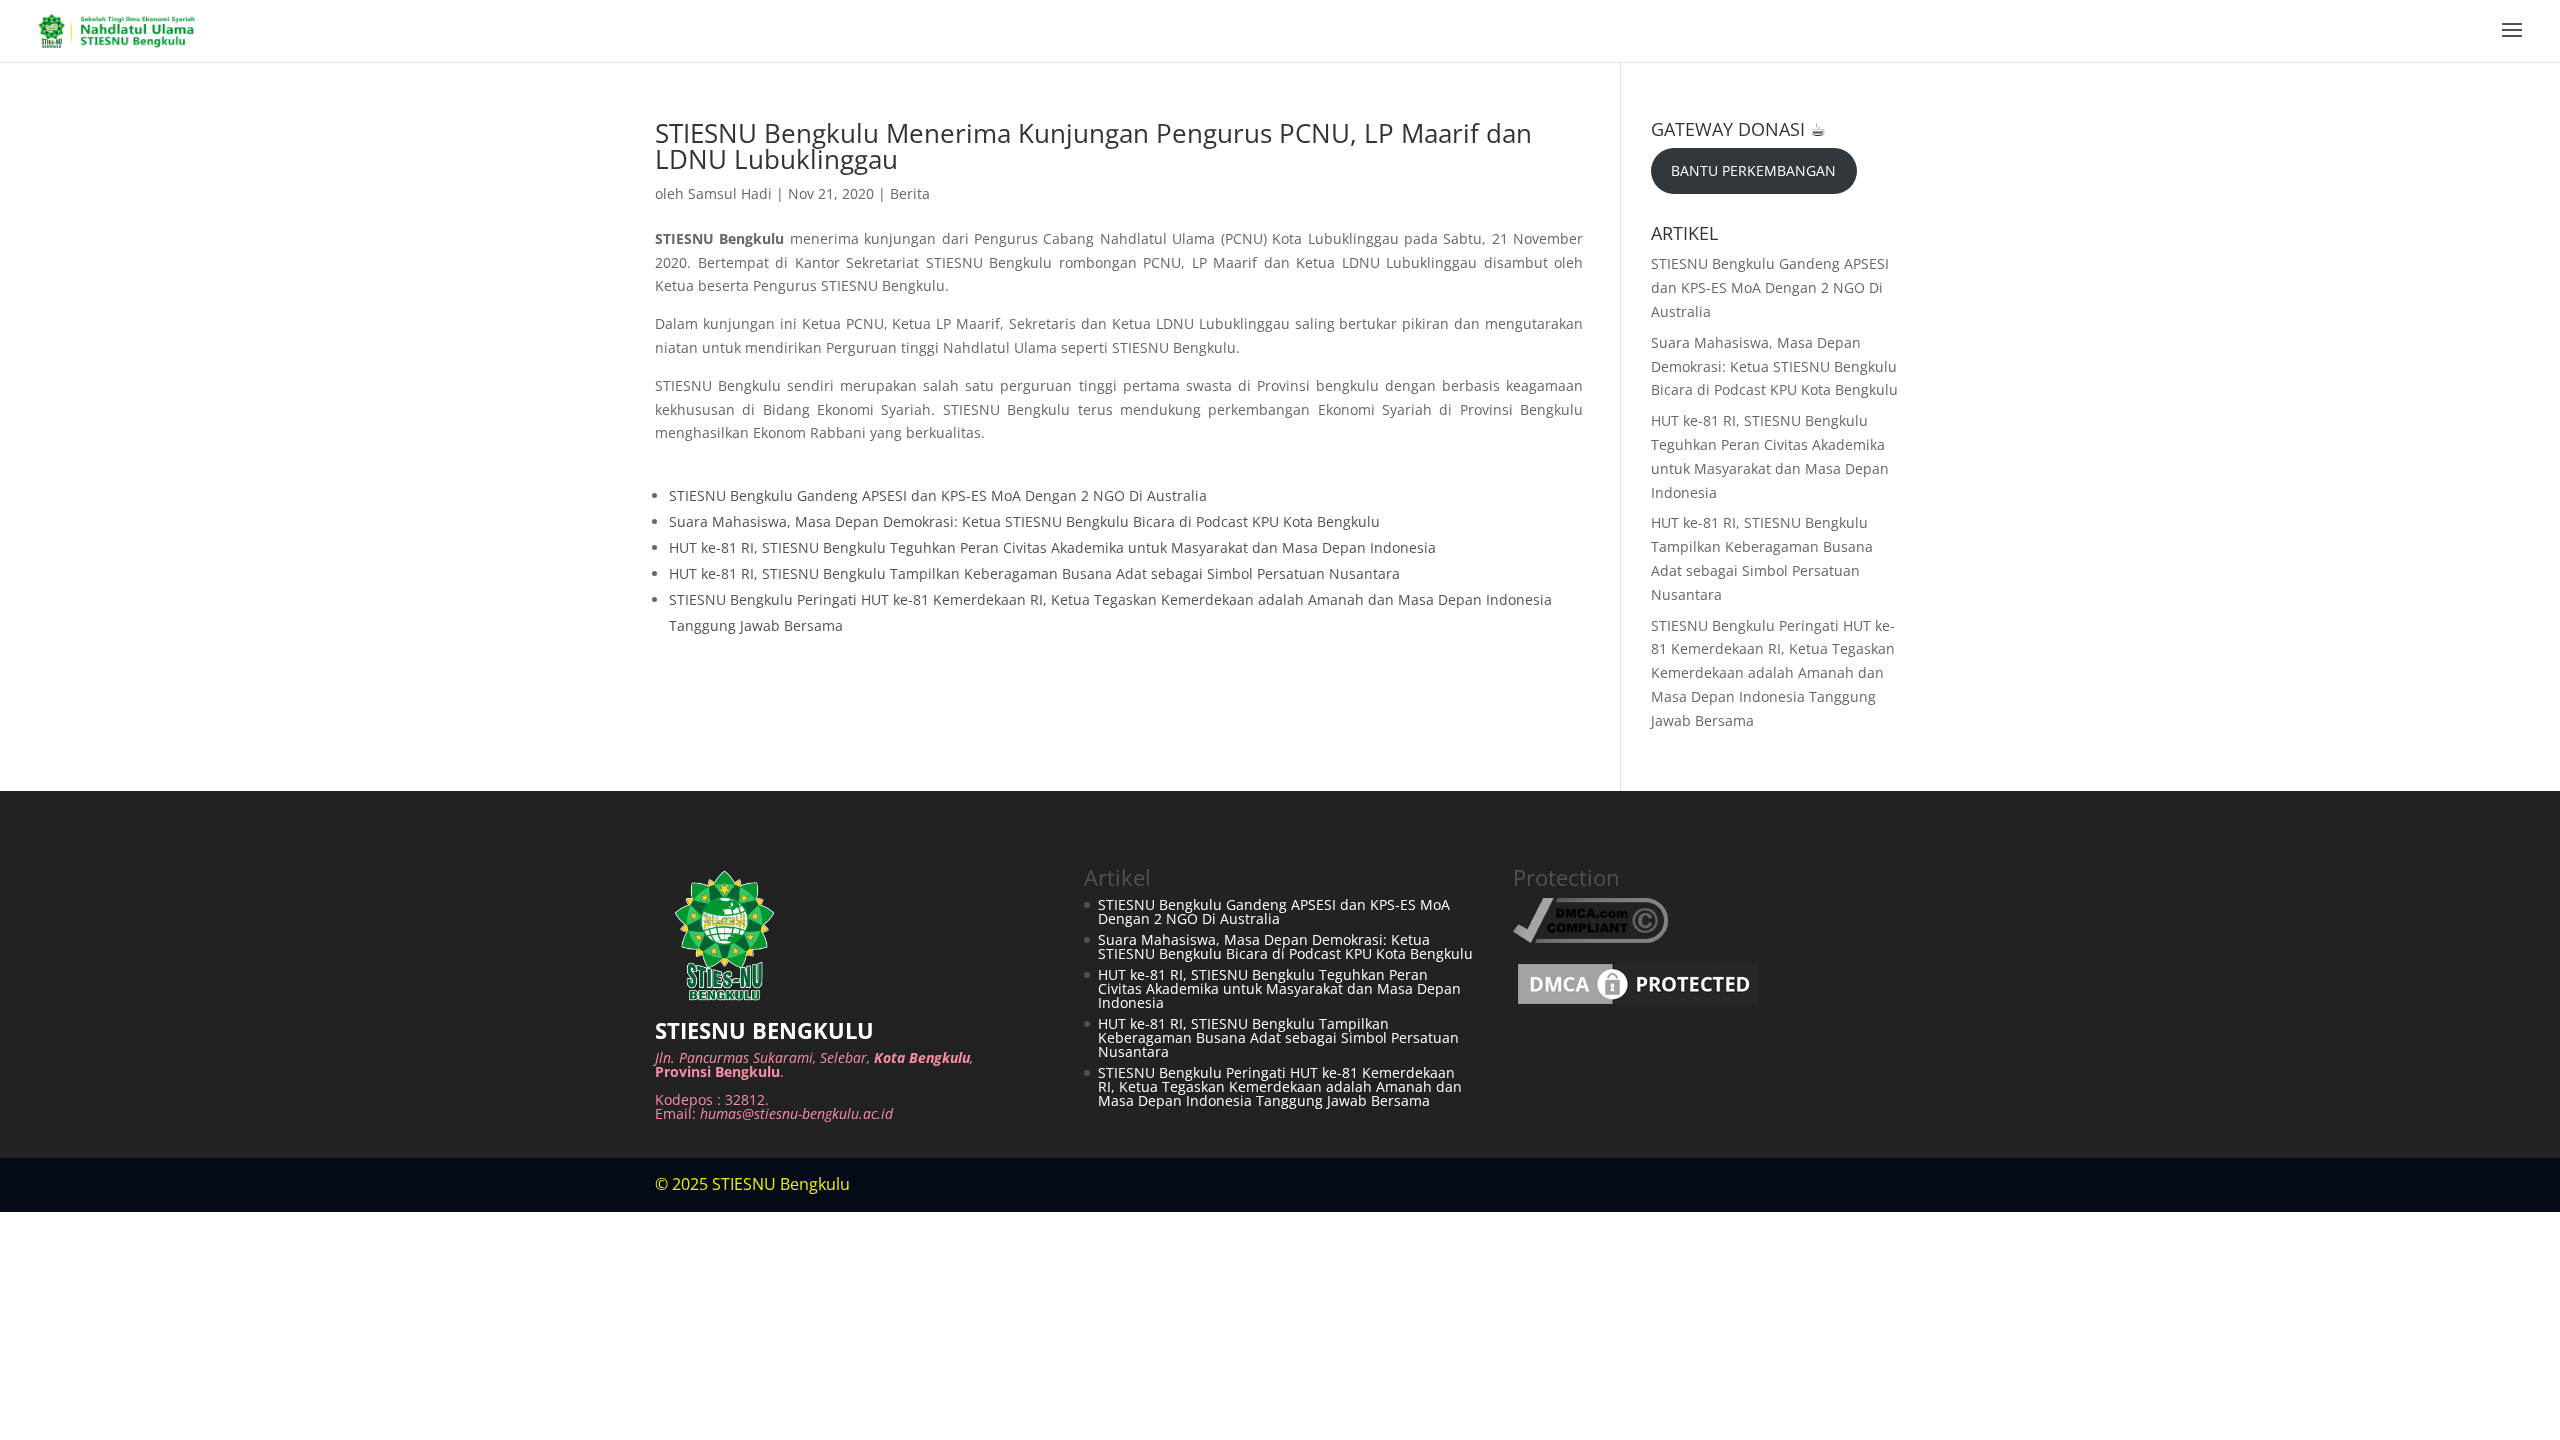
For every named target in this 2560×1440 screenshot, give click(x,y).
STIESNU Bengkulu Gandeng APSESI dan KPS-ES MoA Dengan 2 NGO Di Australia (938, 495)
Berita (910, 193)
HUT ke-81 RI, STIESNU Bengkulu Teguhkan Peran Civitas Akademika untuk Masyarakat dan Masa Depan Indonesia (1052, 547)
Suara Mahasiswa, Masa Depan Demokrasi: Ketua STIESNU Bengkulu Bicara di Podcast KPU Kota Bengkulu (1024, 521)
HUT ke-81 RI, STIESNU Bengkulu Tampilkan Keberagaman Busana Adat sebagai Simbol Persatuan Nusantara (1034, 573)
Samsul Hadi (730, 193)
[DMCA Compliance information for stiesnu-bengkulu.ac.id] (1590, 937)
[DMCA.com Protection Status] (1638, 1003)
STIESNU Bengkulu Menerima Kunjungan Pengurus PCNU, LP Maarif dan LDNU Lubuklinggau (1093, 146)
